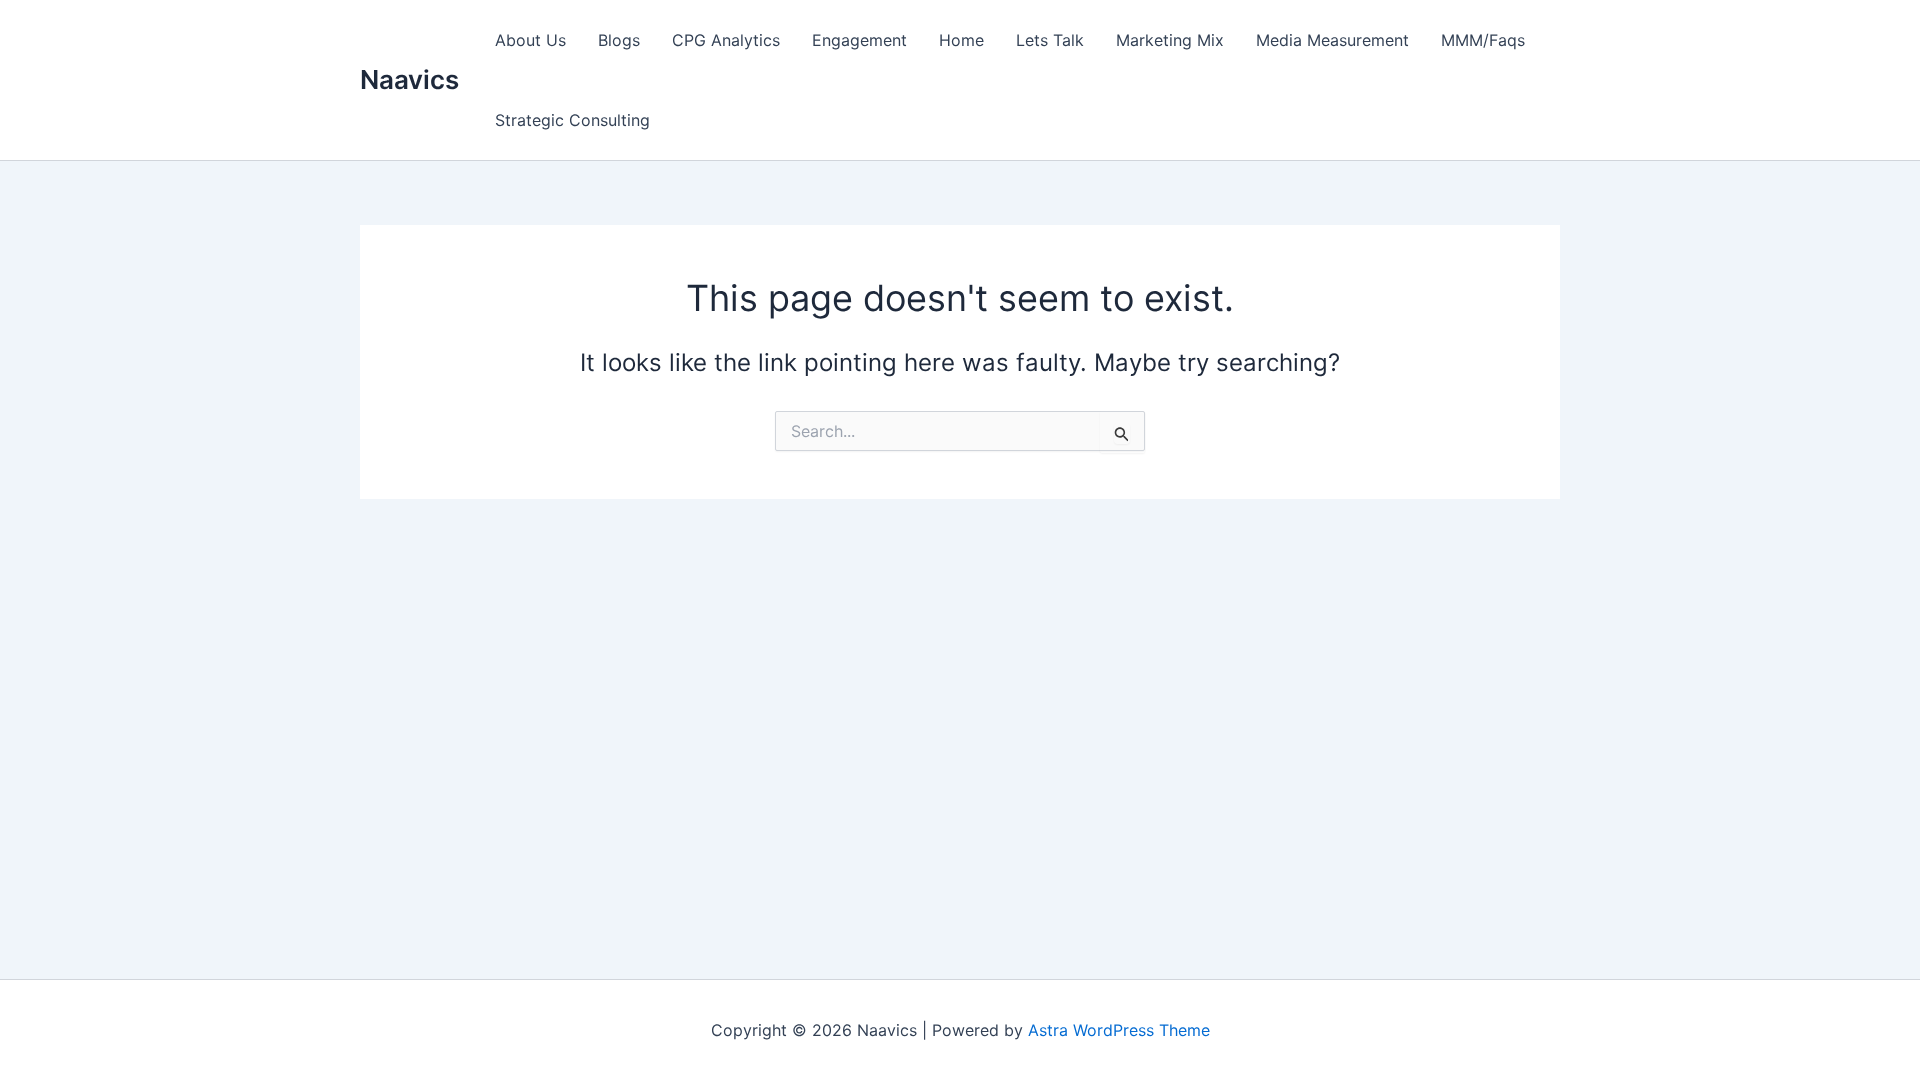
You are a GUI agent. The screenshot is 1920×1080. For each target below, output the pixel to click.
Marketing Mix (1170, 40)
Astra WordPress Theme (1119, 1030)
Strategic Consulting (572, 120)
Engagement (859, 40)
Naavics (409, 79)
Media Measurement (1332, 40)
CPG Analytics (726, 40)
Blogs (619, 40)
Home (961, 40)
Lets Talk (1050, 40)
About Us (530, 40)
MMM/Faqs (1483, 40)
